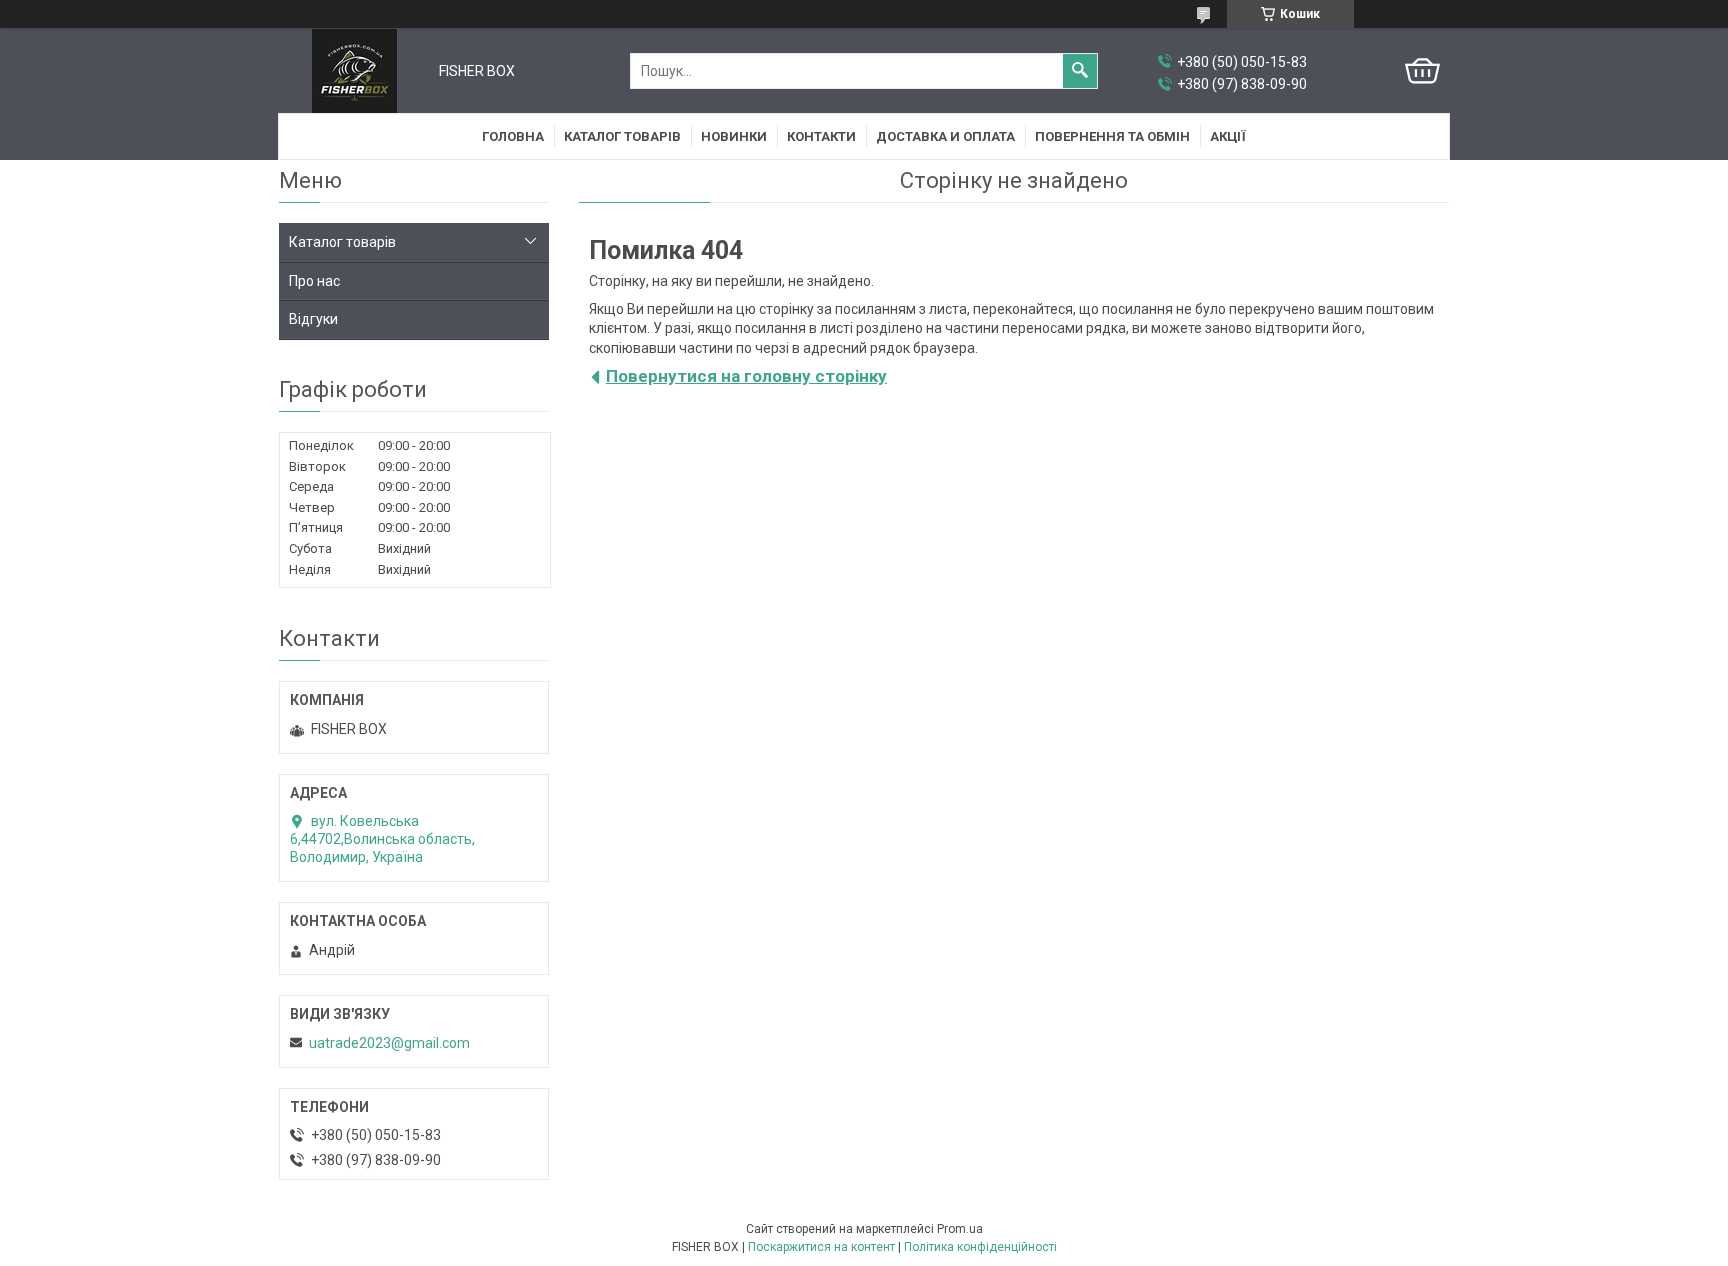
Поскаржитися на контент (821, 1247)
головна (513, 136)
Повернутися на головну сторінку (746, 376)
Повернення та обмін (1112, 136)
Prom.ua (960, 1229)
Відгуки (313, 319)
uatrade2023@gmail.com (389, 1043)
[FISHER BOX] (354, 71)
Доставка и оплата (945, 136)
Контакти (821, 136)
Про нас (314, 281)
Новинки (734, 136)
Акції (1228, 136)
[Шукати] (1080, 71)
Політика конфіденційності (980, 1247)
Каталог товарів (622, 136)
